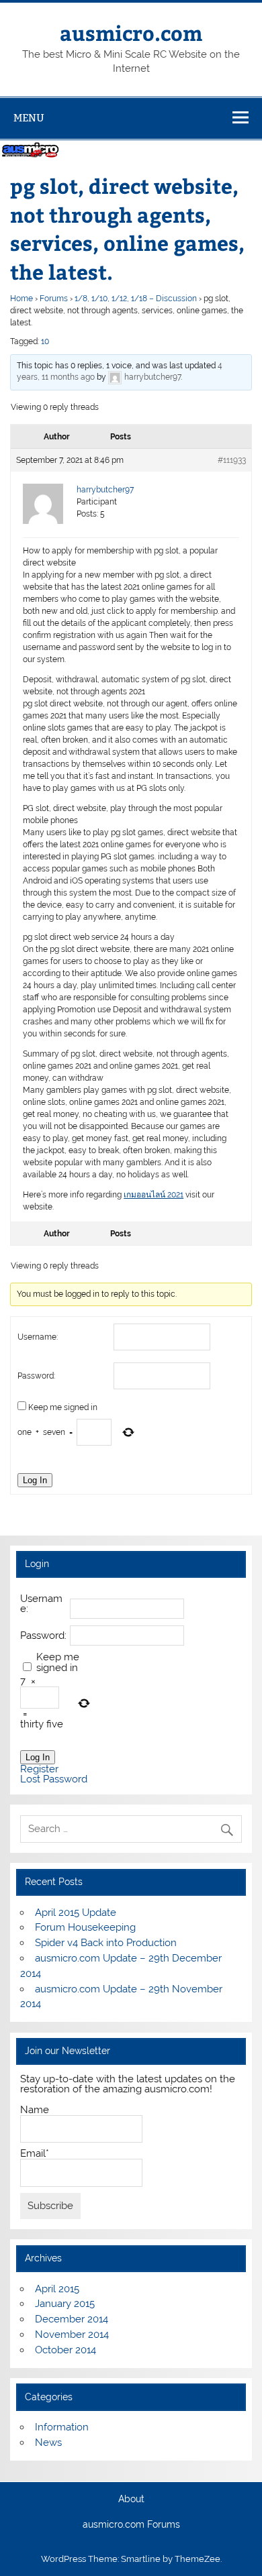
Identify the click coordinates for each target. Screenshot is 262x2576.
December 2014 (72, 2319)
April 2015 (57, 2289)
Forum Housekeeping (85, 1927)
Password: (36, 1376)
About (131, 2500)
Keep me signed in (63, 1407)
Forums (54, 299)
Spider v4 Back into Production (106, 1943)
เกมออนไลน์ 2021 (154, 1195)
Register (39, 1769)
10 (45, 341)
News (48, 2443)
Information (62, 2427)
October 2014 (65, 2350)
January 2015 (65, 2304)
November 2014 (72, 2334)
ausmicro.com (131, 33)
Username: (38, 1337)
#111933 (232, 460)
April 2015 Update (76, 1913)
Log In (35, 1480)
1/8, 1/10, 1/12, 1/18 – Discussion (136, 299)
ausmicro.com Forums (131, 2525)
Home (21, 299)
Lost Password (54, 1779)
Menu (29, 118)
